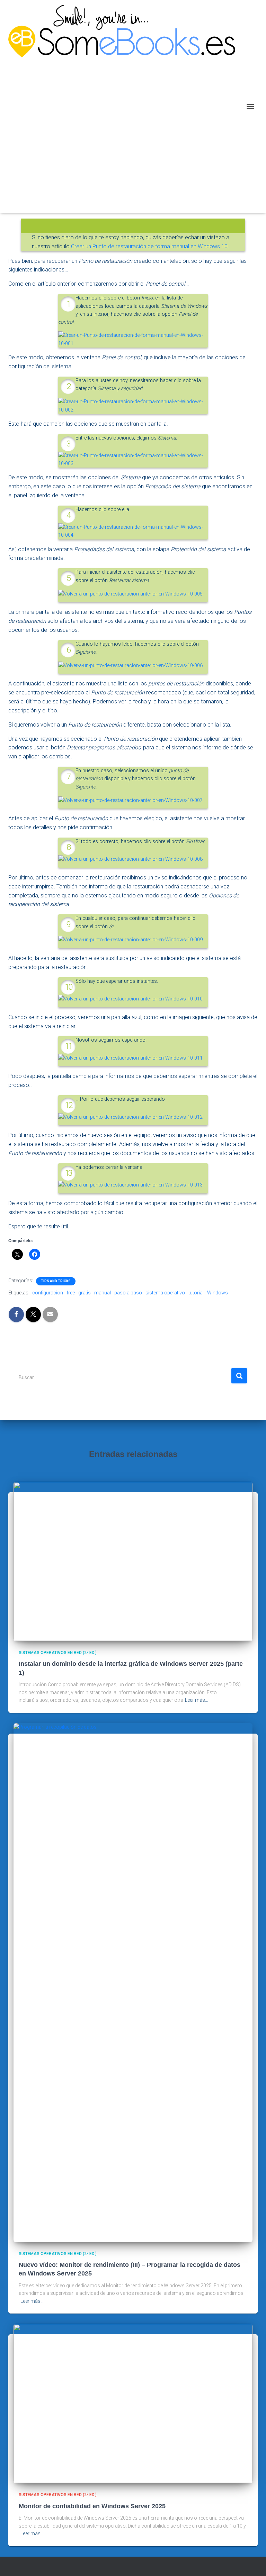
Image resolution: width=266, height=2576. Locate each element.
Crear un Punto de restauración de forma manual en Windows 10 (149, 246)
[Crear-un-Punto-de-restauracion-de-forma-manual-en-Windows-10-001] (133, 339)
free (71, 1293)
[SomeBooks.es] (124, 107)
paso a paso (128, 1293)
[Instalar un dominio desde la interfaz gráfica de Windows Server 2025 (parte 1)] (133, 1561)
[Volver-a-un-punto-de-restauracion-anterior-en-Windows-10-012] (130, 1117)
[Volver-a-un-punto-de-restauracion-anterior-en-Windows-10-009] (130, 940)
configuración (48, 1293)
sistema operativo (165, 1293)
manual (103, 1293)
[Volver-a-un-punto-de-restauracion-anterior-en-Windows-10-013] (130, 1185)
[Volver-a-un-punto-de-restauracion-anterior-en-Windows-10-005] (130, 594)
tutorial (196, 1293)
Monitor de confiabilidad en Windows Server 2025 (92, 2506)
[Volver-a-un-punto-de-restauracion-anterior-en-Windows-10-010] (130, 999)
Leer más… (197, 1700)
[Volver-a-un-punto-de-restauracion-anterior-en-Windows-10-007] (130, 800)
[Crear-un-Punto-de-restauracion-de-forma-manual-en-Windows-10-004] (133, 531)
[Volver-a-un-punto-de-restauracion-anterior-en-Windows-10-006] (130, 665)
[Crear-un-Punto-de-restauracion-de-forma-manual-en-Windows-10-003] (133, 459)
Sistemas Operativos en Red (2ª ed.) (58, 1653)
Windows (218, 1293)
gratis (85, 1293)
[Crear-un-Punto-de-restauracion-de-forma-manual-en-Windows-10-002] (133, 405)
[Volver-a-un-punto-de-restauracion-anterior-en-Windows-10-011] (130, 1058)
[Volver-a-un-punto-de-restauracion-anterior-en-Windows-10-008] (130, 859)
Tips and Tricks (56, 1281)
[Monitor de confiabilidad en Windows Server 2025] (133, 2403)
